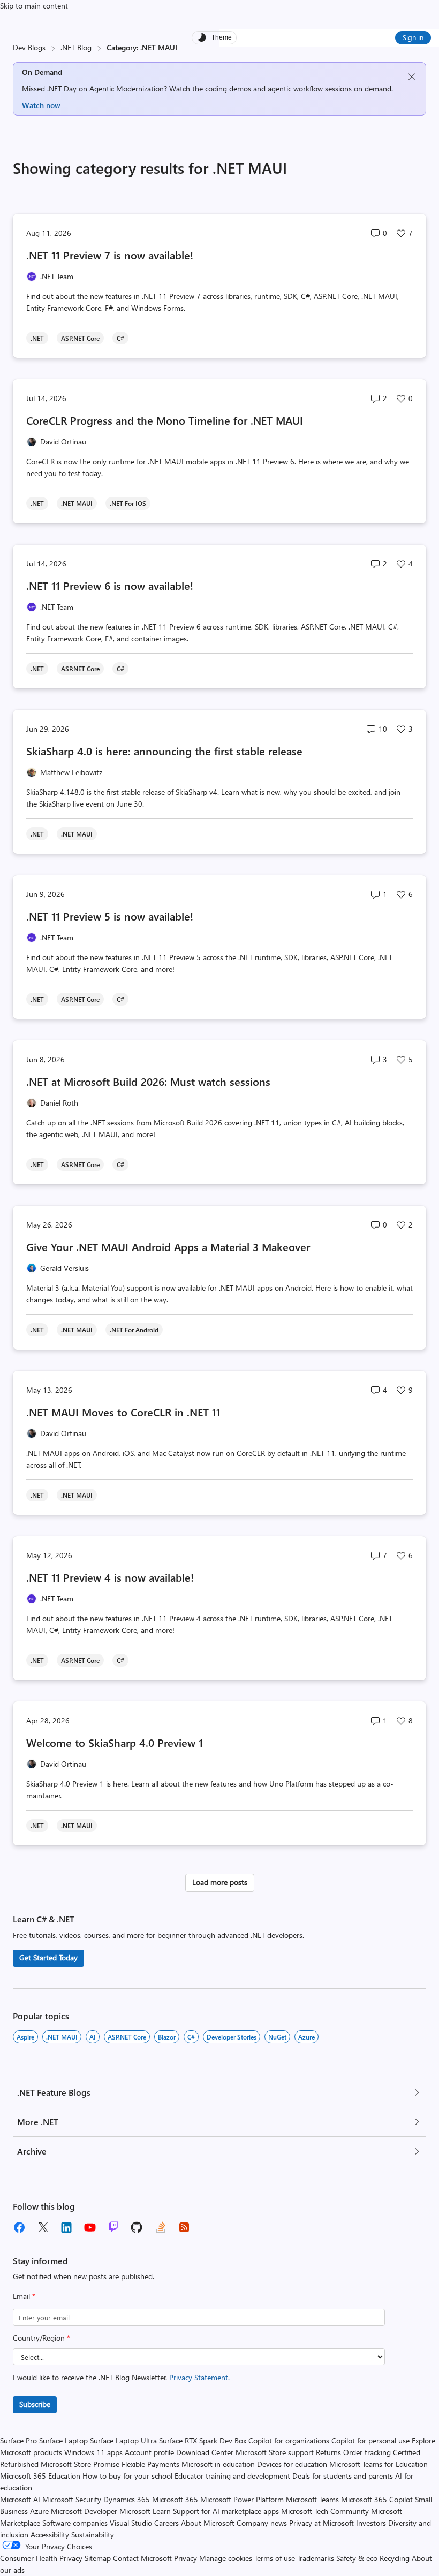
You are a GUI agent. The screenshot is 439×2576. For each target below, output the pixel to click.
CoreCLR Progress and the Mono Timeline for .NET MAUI (165, 420)
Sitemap (98, 2558)
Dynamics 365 (127, 2499)
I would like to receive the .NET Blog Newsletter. (121, 2377)
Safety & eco (357, 2558)
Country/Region (41, 2338)
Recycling (395, 2558)
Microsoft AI (20, 2499)
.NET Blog (76, 47)
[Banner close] (412, 77)
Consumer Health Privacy (41, 2558)
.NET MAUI (62, 2037)
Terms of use (275, 2558)
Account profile (149, 2452)
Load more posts (220, 1882)
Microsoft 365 (175, 2499)
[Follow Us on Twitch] (113, 2227)
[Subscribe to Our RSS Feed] (184, 2227)
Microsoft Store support (275, 2452)
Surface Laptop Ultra (123, 2440)
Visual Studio (131, 2523)
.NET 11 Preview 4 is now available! (110, 1577)
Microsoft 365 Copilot (377, 2499)
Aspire (25, 2037)
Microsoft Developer (84, 2511)
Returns (328, 2452)
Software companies (75, 2523)
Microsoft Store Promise (80, 2464)
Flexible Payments (150, 2464)
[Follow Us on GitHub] (137, 2227)
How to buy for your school (127, 2476)
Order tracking (367, 2452)
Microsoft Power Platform (242, 2499)
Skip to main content (34, 6)
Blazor (167, 2037)
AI (93, 2037)
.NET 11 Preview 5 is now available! (110, 916)
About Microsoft (208, 2523)
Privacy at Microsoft (321, 2523)
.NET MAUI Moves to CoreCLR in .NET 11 (123, 1412)
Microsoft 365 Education (40, 2476)
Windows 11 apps (93, 2452)
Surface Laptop (63, 2440)
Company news (262, 2523)
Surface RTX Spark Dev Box (203, 2440)
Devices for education (292, 2464)
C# (191, 2037)
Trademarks (316, 2558)
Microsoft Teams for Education (379, 2464)
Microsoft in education (218, 2464)
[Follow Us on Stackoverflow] (161, 2227)
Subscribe (35, 2404)
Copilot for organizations (289, 2440)
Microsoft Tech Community (325, 2511)
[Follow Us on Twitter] (43, 2227)
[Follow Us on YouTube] (90, 2227)
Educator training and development (232, 2476)
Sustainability (93, 2535)
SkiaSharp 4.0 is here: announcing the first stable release (164, 751)
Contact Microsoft (142, 2558)
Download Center (205, 2452)
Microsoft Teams (312, 2499)
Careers (166, 2523)
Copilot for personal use (370, 2440)
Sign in (413, 37)
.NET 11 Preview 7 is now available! (110, 255)
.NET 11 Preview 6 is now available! (110, 585)
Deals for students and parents (343, 2476)
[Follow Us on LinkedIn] (66, 2227)
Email (24, 2296)
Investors (371, 2523)
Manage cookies (226, 2558)
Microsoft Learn (145, 2511)
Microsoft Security (72, 2499)
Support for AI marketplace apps (226, 2511)
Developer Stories (232, 2037)
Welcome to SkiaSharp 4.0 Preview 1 (115, 1742)
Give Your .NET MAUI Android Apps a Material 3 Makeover (168, 1247)
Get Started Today (48, 1957)
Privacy (187, 2558)
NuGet (277, 2037)
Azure (306, 2037)
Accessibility (50, 2535)
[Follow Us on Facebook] (19, 2227)
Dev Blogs (29, 47)
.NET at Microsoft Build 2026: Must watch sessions (148, 1081)
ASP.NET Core (127, 2037)
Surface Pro (18, 2440)
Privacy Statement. (199, 2377)
